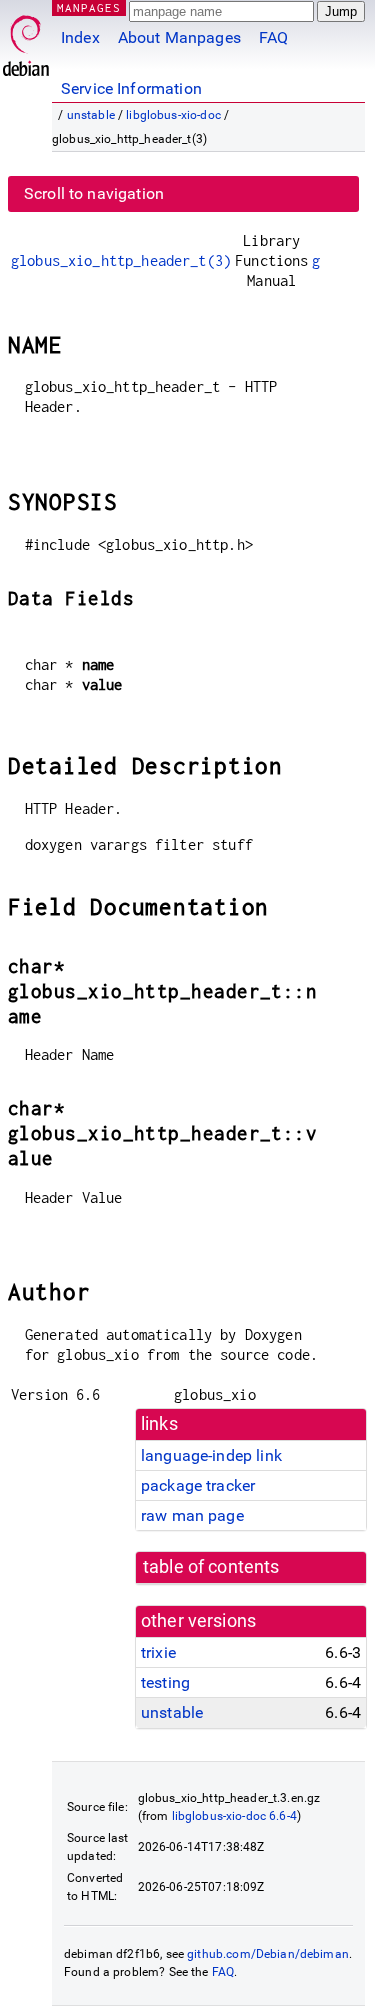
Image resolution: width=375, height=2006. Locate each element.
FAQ (273, 37)
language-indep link (211, 1455)
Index (80, 37)
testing (165, 1682)
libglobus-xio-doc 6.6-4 (234, 1816)
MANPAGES (89, 7)
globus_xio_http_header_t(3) (121, 260)
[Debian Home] (26, 40)
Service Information (131, 88)
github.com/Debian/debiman (268, 1954)
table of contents (211, 1567)
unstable (91, 115)
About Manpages (179, 37)
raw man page (192, 1515)
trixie (158, 1652)
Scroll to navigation (94, 193)
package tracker (198, 1485)
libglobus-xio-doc (173, 115)
